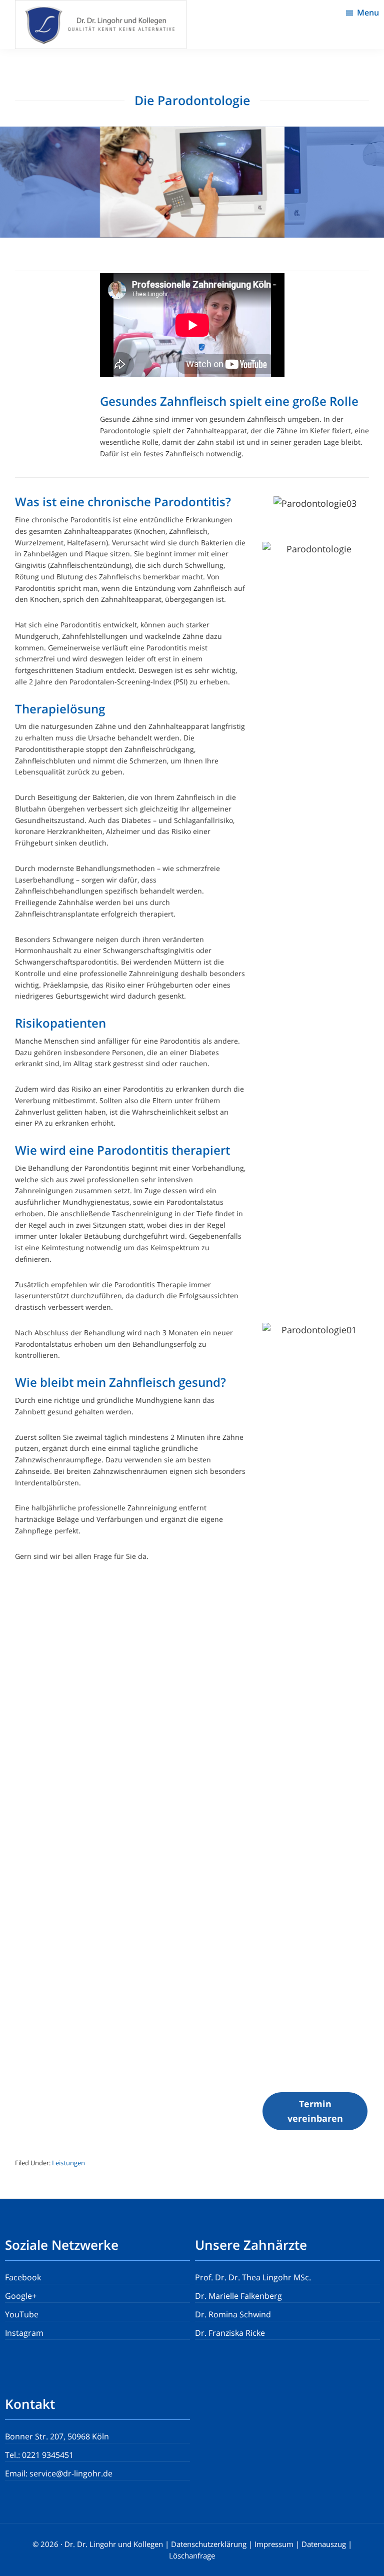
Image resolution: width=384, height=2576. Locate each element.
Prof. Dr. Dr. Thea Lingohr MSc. (253, 2277)
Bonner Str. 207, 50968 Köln (57, 2436)
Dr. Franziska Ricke (230, 2333)
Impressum (274, 2544)
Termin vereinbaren (315, 2111)
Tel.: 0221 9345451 (39, 2455)
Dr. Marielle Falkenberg (238, 2296)
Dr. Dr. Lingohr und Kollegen (114, 2544)
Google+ (21, 2296)
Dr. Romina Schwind (233, 2314)
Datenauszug (324, 2544)
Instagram (24, 2333)
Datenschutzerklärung (209, 2544)
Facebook (23, 2277)
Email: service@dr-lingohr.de (59, 2473)
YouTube (22, 2314)
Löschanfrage (192, 2555)
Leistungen (68, 2163)
